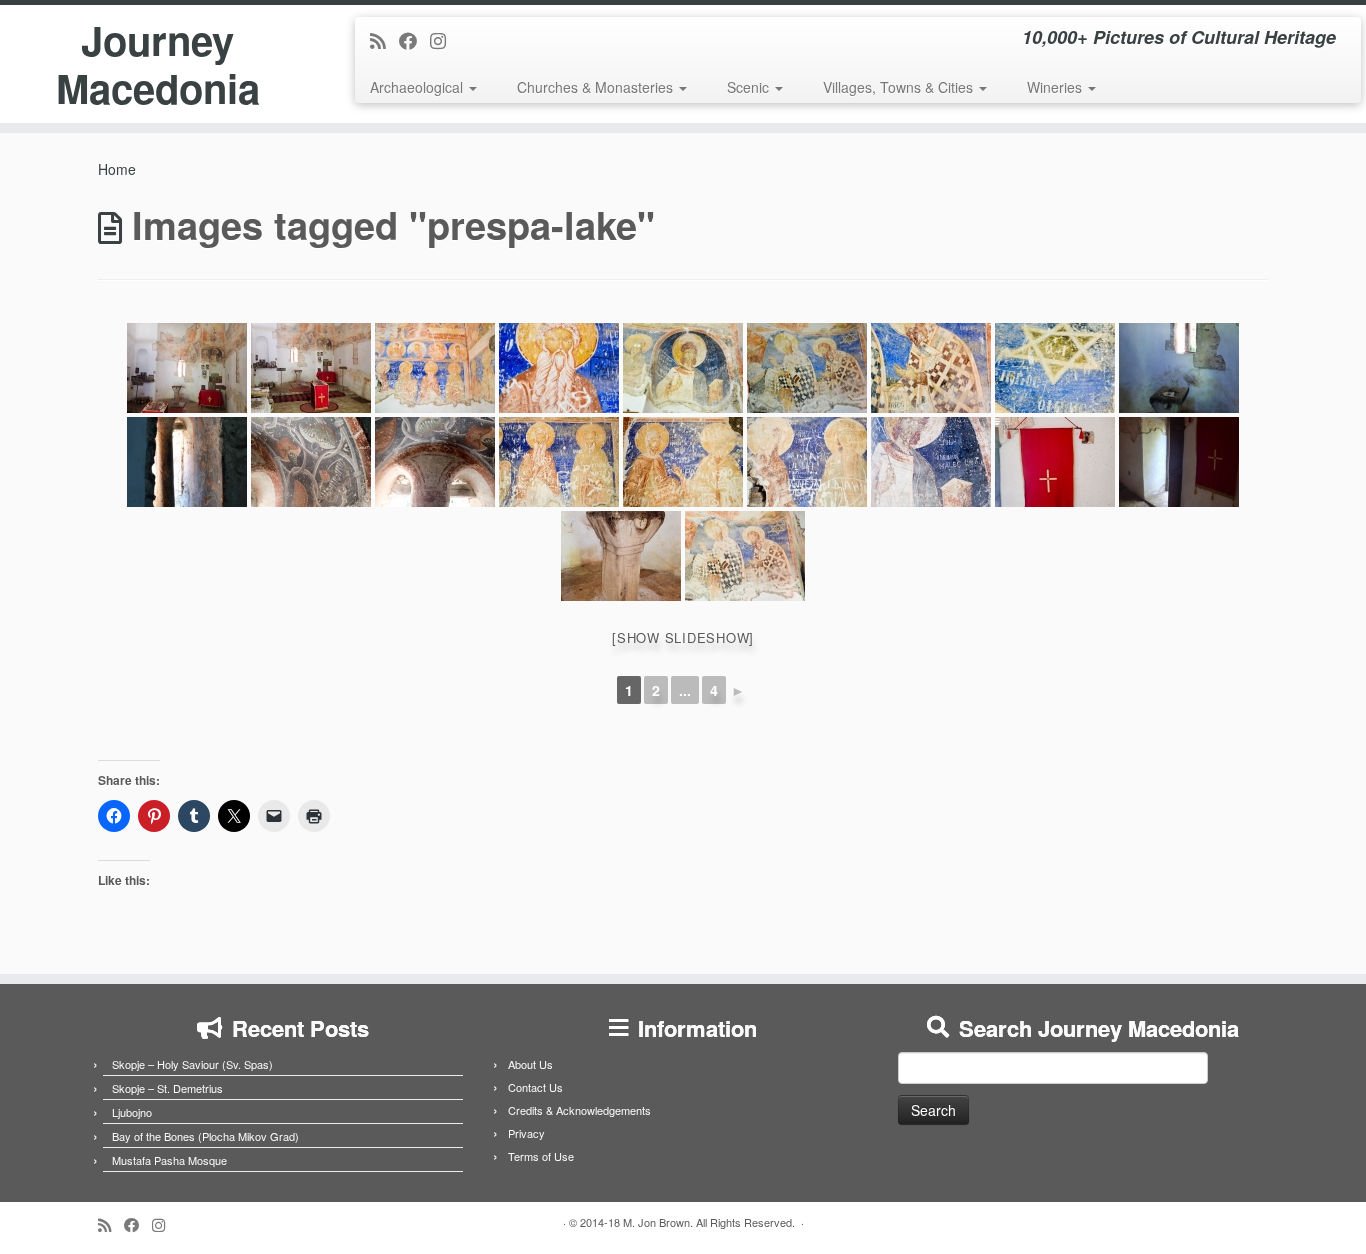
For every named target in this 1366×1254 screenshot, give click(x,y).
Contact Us (535, 1087)
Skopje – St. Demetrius (167, 1088)
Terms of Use (541, 1156)
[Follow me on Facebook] (414, 40)
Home (117, 169)
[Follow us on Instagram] (444, 40)
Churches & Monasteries (597, 87)
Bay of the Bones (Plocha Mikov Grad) (205, 1136)
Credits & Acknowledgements (579, 1110)
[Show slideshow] (683, 637)
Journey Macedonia (158, 64)
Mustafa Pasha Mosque (169, 1160)
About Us (530, 1064)
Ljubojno (132, 1112)
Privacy (526, 1133)
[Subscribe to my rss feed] (384, 40)
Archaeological (418, 87)
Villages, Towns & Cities (900, 87)
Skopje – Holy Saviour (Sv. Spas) (192, 1064)
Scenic (750, 87)
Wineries (1056, 87)
